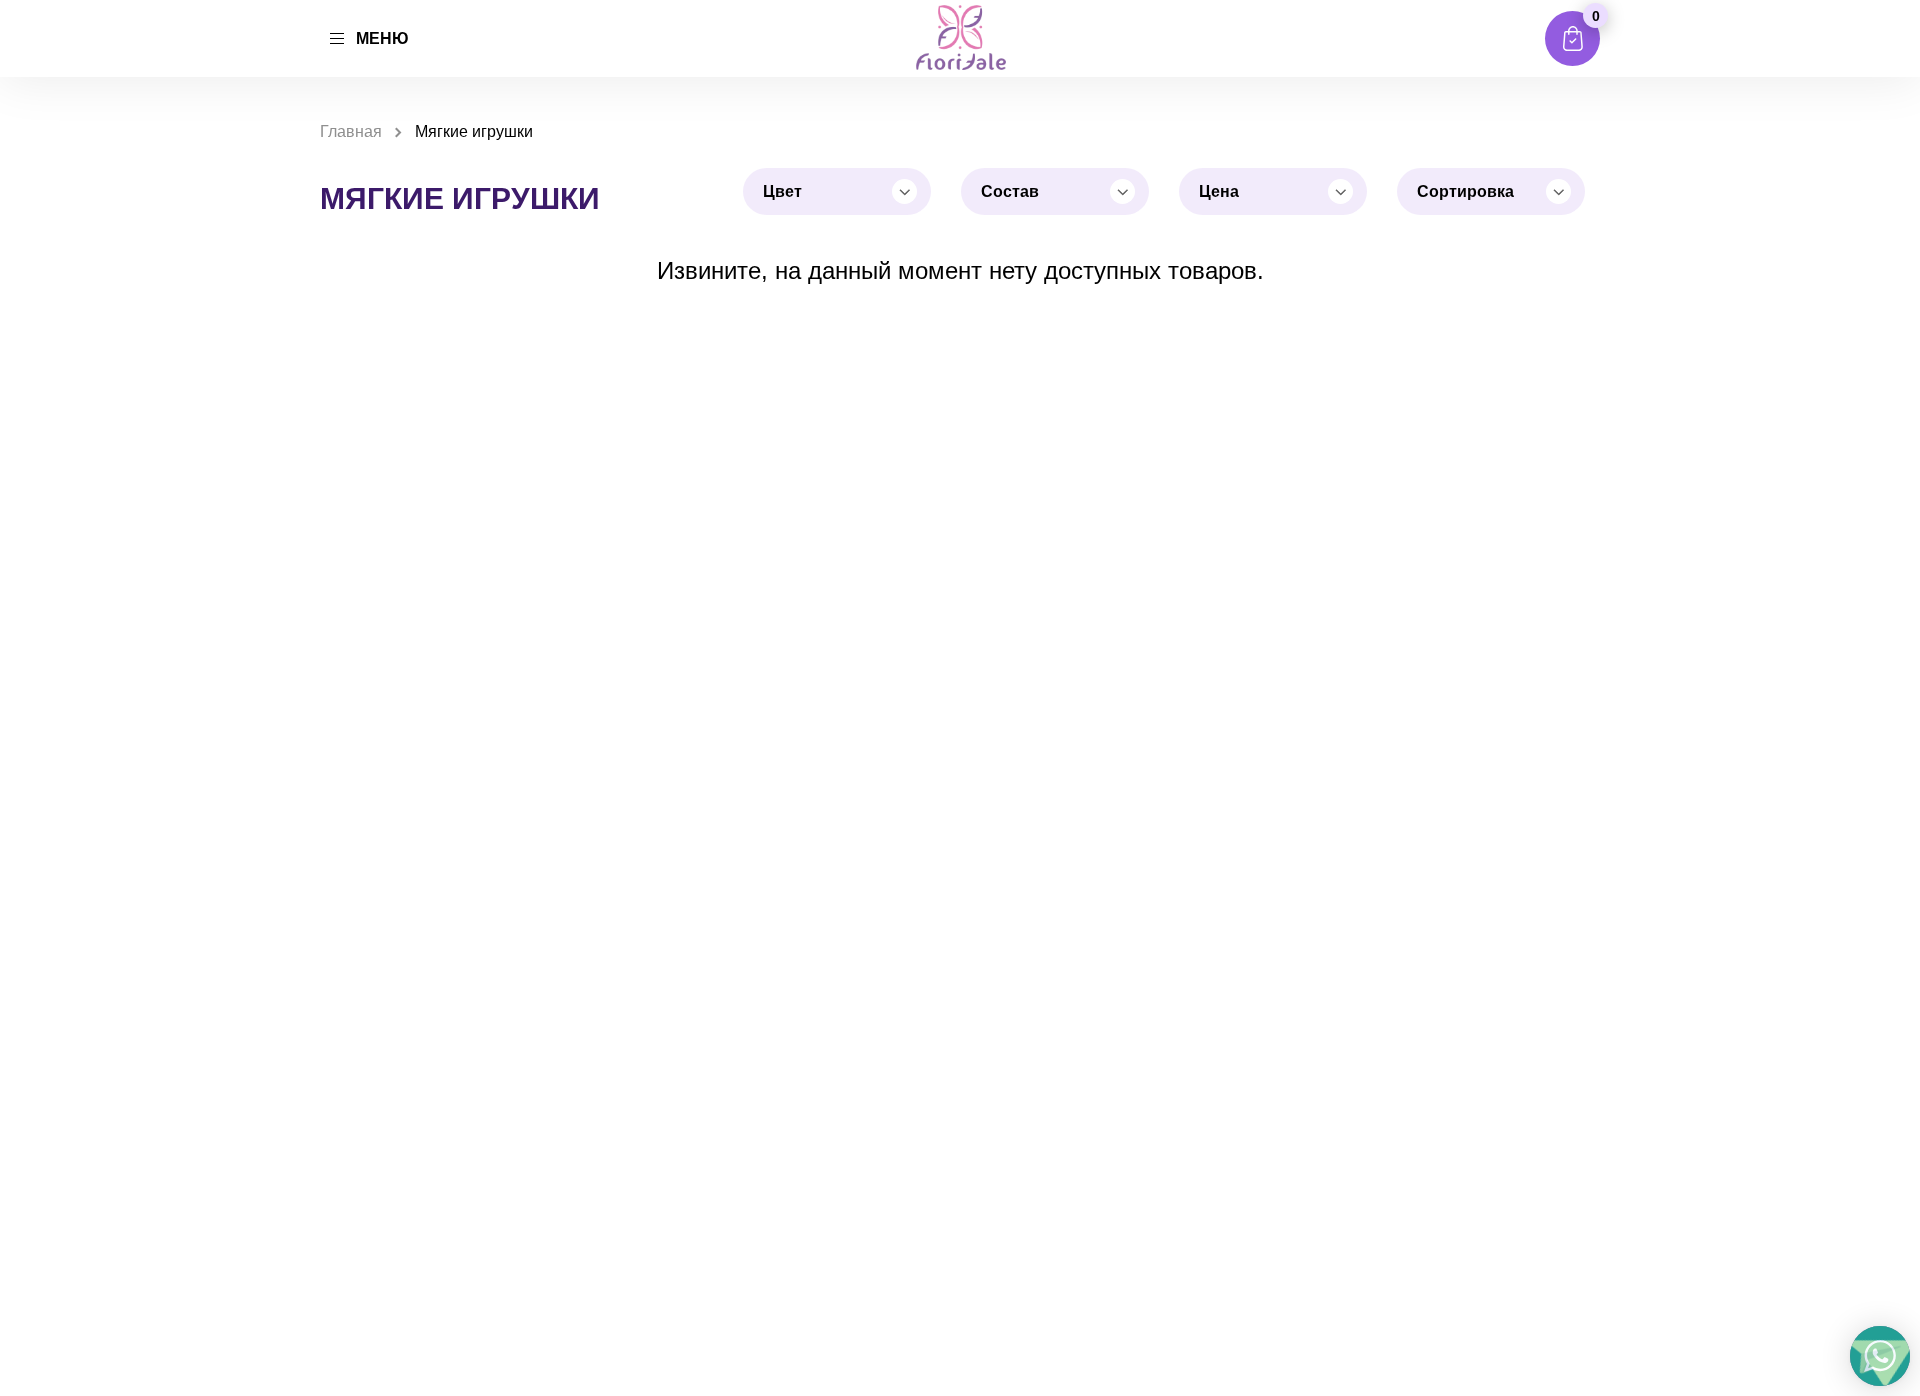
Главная (351, 131)
